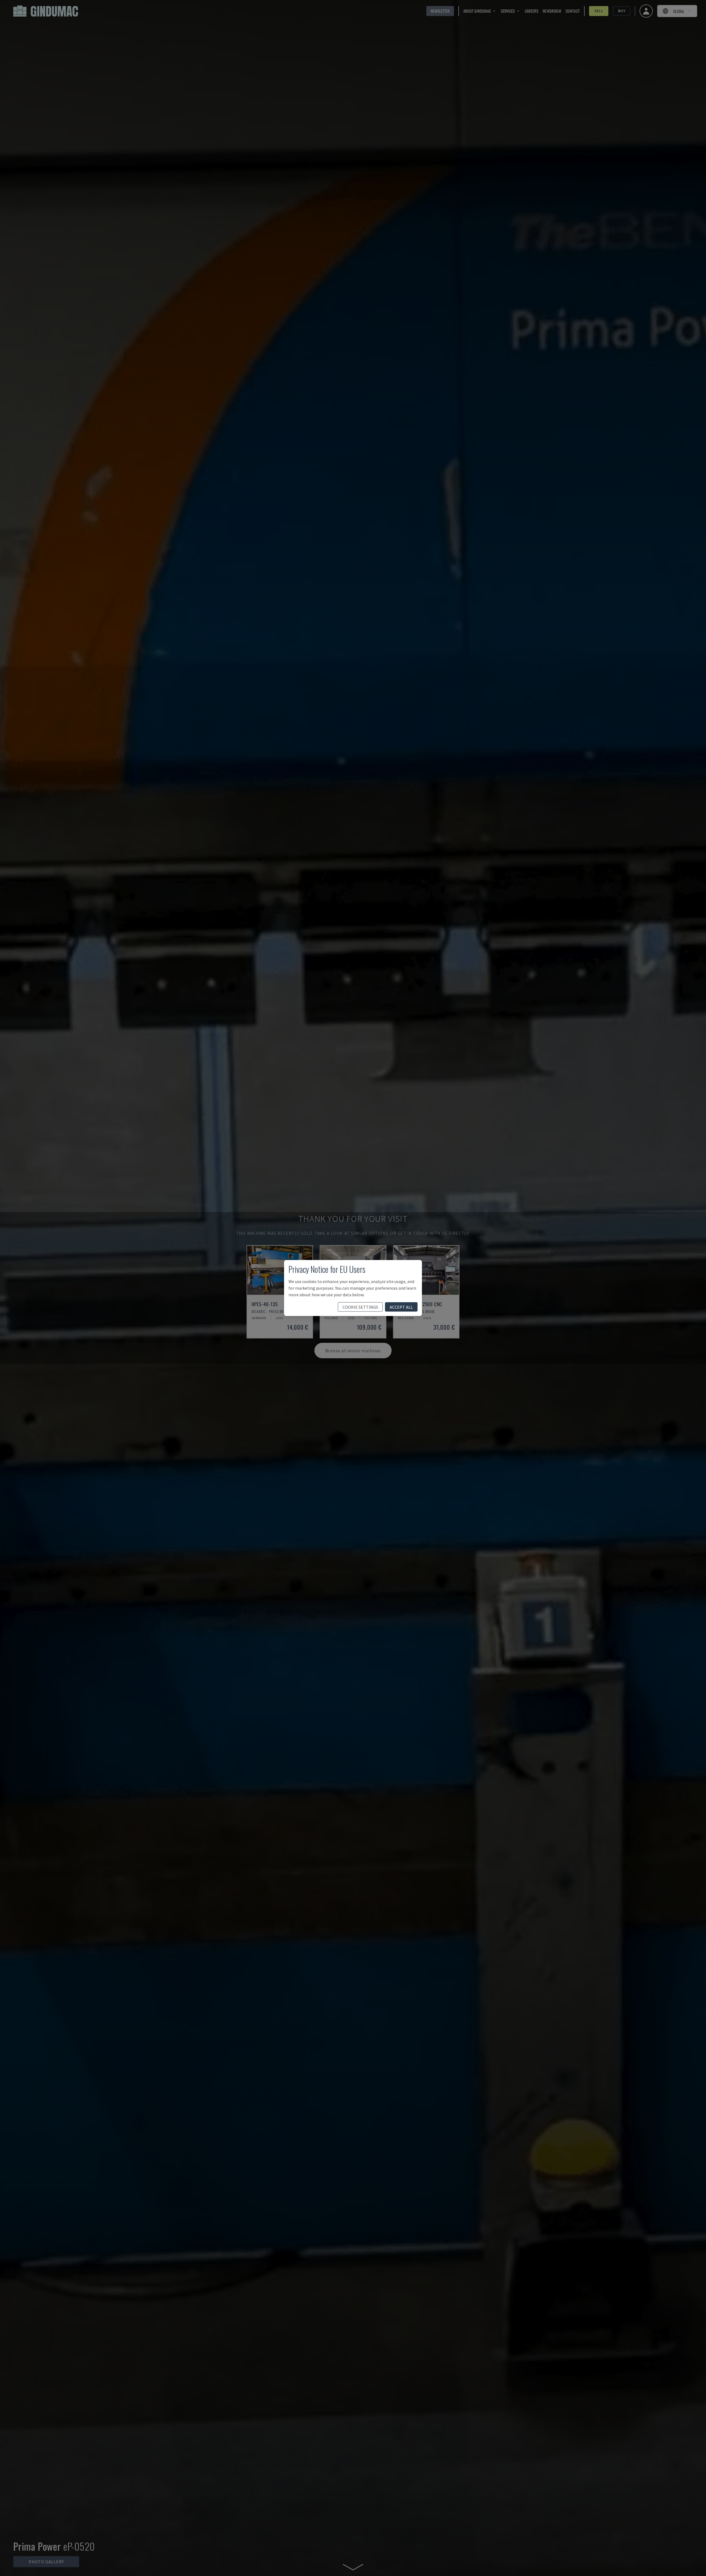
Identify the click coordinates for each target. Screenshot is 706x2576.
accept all (401, 1307)
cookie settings (360, 1307)
